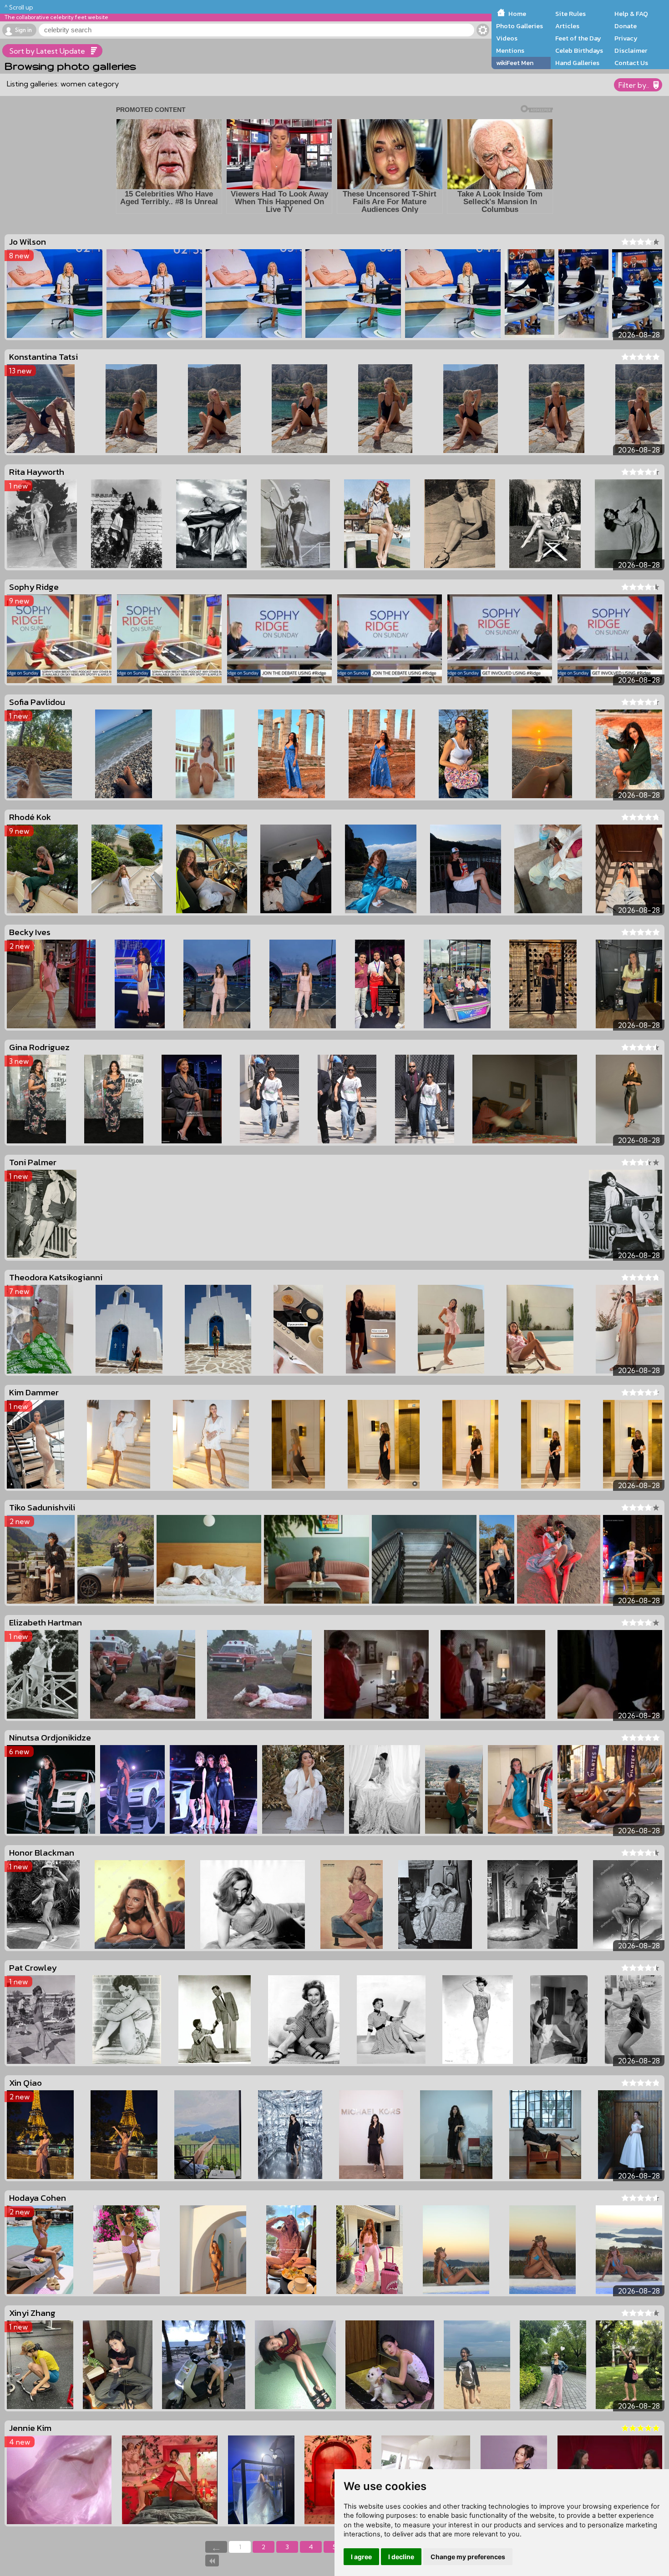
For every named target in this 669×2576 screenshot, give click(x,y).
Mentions (510, 50)
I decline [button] (401, 2557)
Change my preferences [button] (468, 2557)
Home (517, 14)
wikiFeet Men (515, 63)
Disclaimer (631, 50)
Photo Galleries (519, 26)
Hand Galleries (577, 63)
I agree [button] (361, 2557)
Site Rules (570, 14)
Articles (567, 26)
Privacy (626, 38)
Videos (507, 38)
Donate (626, 26)
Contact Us (631, 63)
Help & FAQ (631, 14)
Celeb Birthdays (579, 50)
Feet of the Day (578, 38)
